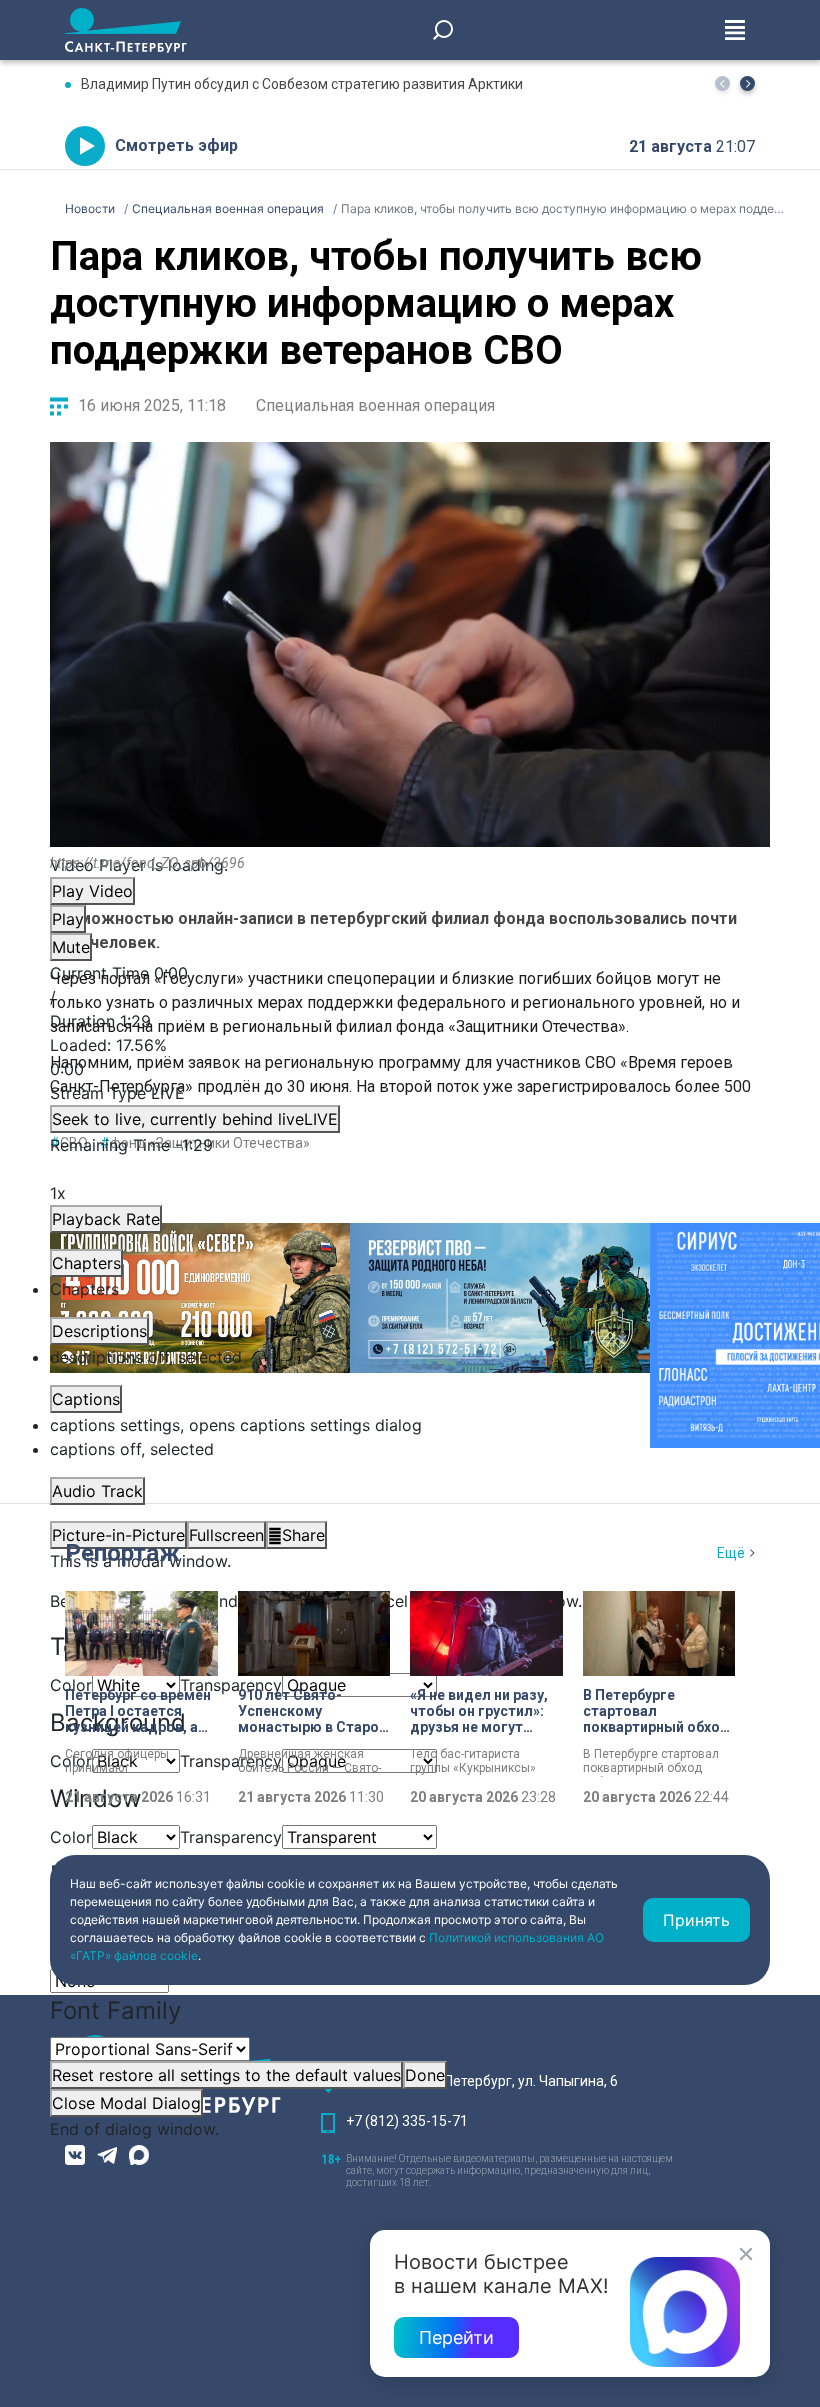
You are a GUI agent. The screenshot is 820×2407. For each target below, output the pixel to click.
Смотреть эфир (176, 145)
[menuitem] (410, 1425)
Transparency (231, 1685)
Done (425, 2075)
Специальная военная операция (375, 405)
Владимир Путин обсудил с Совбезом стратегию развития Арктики (302, 84)
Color (71, 1837)
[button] (747, 83)
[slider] (410, 1057)
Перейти (456, 2337)
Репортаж (122, 1553)
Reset (226, 2075)
